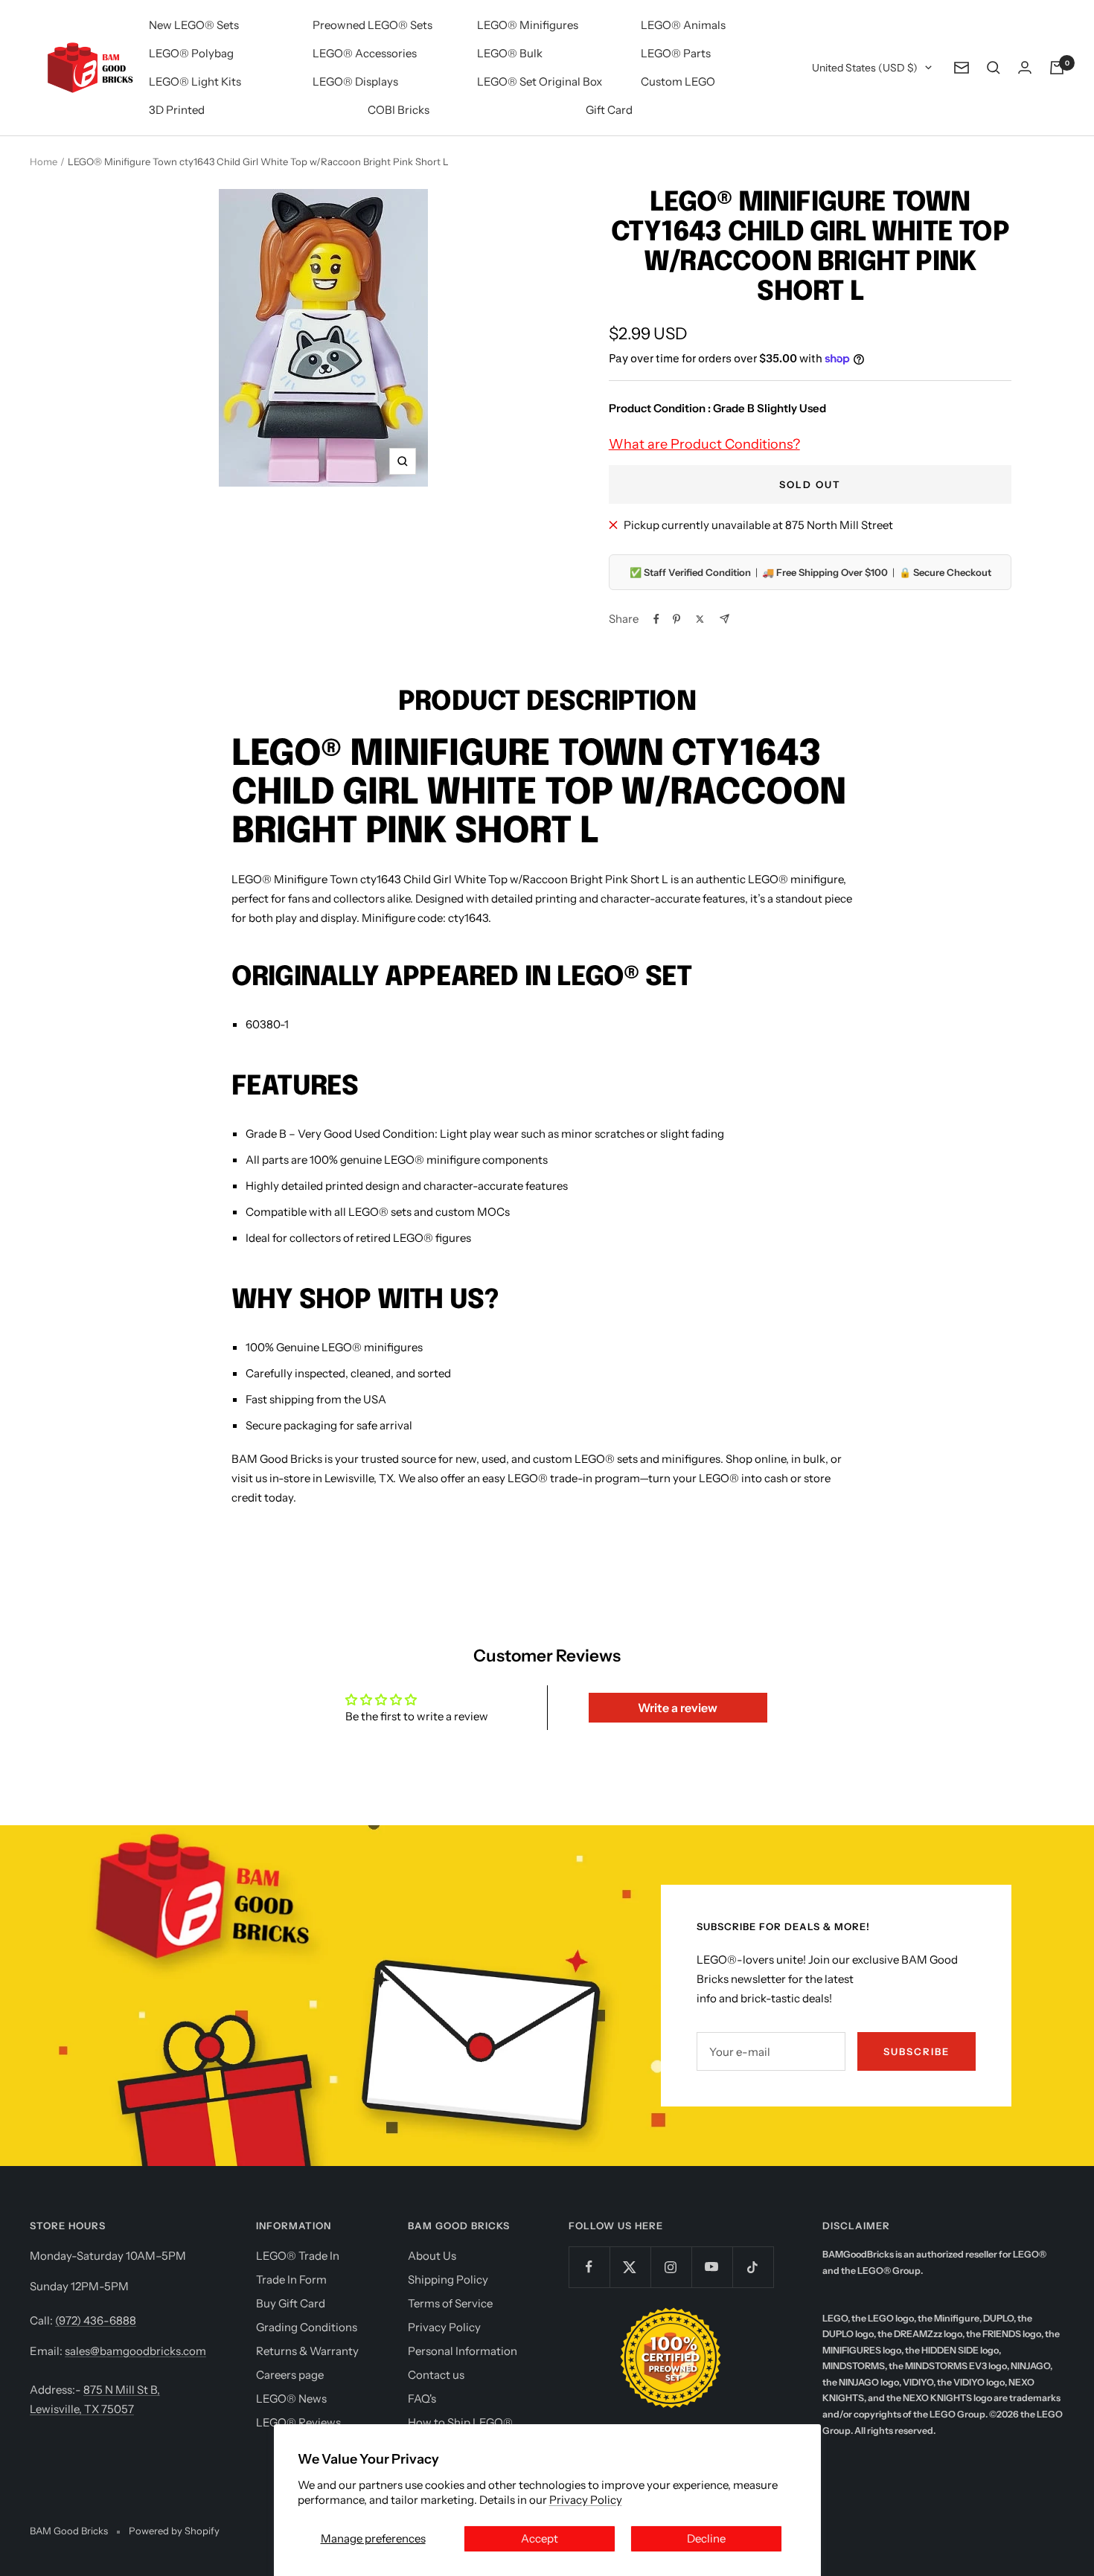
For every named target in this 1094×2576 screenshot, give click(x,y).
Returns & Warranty (307, 2351)
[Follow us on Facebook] (589, 2267)
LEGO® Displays (355, 81)
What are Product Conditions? (704, 444)
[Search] (994, 68)
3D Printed (177, 110)
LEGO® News (291, 2399)
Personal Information (463, 2351)
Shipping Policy (448, 2279)
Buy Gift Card (291, 2303)
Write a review (678, 1708)
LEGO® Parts (676, 53)
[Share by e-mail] (724, 619)
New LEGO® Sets (194, 25)
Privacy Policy (586, 2500)
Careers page (290, 2375)
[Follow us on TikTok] (753, 2267)
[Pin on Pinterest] (676, 619)
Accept (540, 2538)
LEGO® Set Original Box (540, 81)
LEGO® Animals (683, 25)
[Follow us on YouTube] (712, 2267)
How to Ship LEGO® (460, 2422)
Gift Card (609, 110)
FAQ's (422, 2399)
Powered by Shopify (174, 2531)
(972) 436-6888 (96, 2320)
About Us (432, 2256)
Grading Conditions (307, 2327)
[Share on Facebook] (656, 619)
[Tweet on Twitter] (700, 619)
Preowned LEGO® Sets (372, 25)
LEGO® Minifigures (528, 25)
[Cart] (1057, 68)
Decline (706, 2538)
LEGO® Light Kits (195, 81)
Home (44, 161)
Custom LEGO (678, 81)
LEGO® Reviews (298, 2422)
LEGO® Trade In (298, 2256)
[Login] (1025, 67)
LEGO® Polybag (191, 53)
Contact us (436, 2375)
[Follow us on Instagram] (671, 2267)
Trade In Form (291, 2279)
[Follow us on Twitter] (630, 2267)
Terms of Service (450, 2303)
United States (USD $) (865, 68)
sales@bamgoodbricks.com (135, 2351)
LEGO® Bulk (510, 53)
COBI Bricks (399, 110)
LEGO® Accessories (365, 53)
